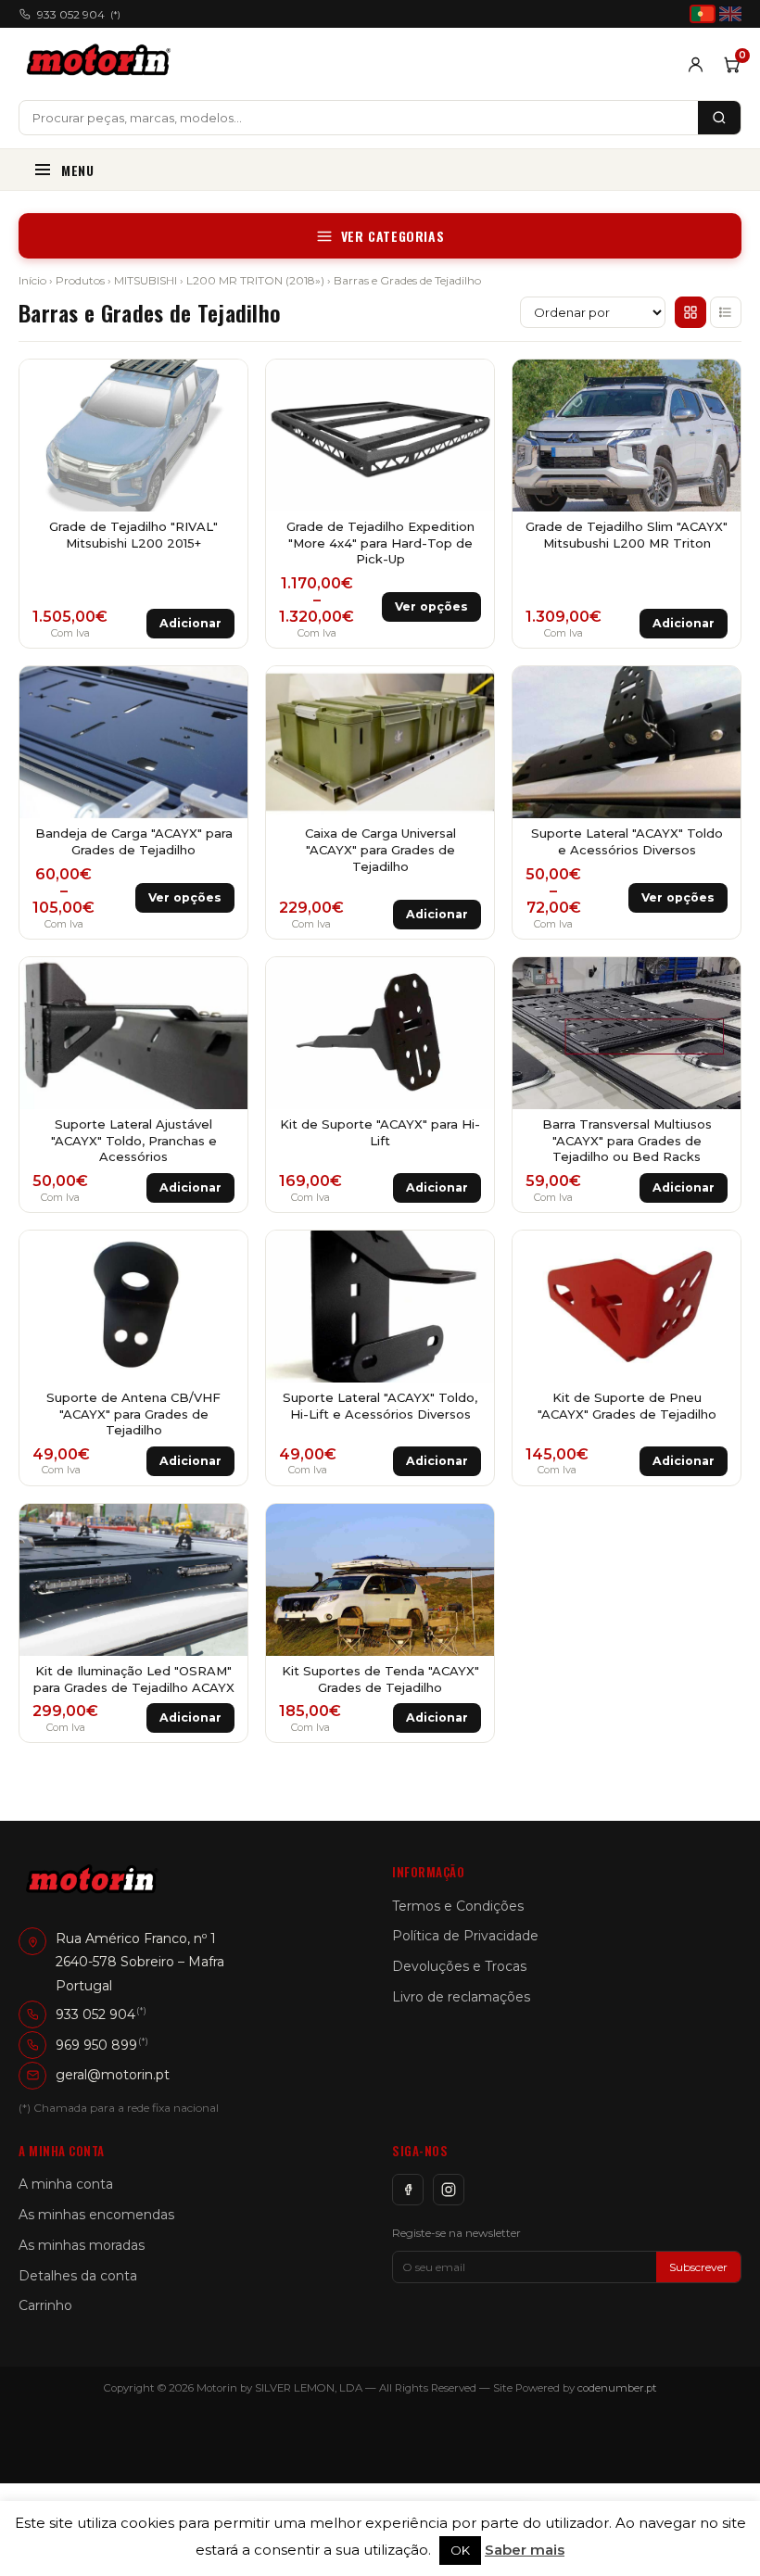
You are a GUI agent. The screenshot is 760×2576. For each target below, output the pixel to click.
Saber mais (525, 2550)
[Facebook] (408, 2190)
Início (32, 280)
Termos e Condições (458, 1906)
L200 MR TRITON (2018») (255, 280)
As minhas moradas (82, 2245)
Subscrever (698, 2267)
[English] (730, 14)
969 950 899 (96, 2045)
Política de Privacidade (465, 1936)
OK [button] (460, 2550)
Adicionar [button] (190, 623)
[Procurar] (719, 118)
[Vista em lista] (726, 312)
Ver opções (431, 606)
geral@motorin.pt (113, 2075)
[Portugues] (703, 14)
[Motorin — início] (102, 64)
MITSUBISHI (146, 280)
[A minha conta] (696, 64)
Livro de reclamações (461, 1997)
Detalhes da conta (78, 2276)
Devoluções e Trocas (459, 1966)
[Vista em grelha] (690, 312)
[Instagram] (449, 2190)
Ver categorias (393, 236)
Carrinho (45, 2305)
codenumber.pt (617, 2388)
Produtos (80, 280)
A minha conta (66, 2184)
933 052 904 (79, 14)
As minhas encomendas (96, 2215)
